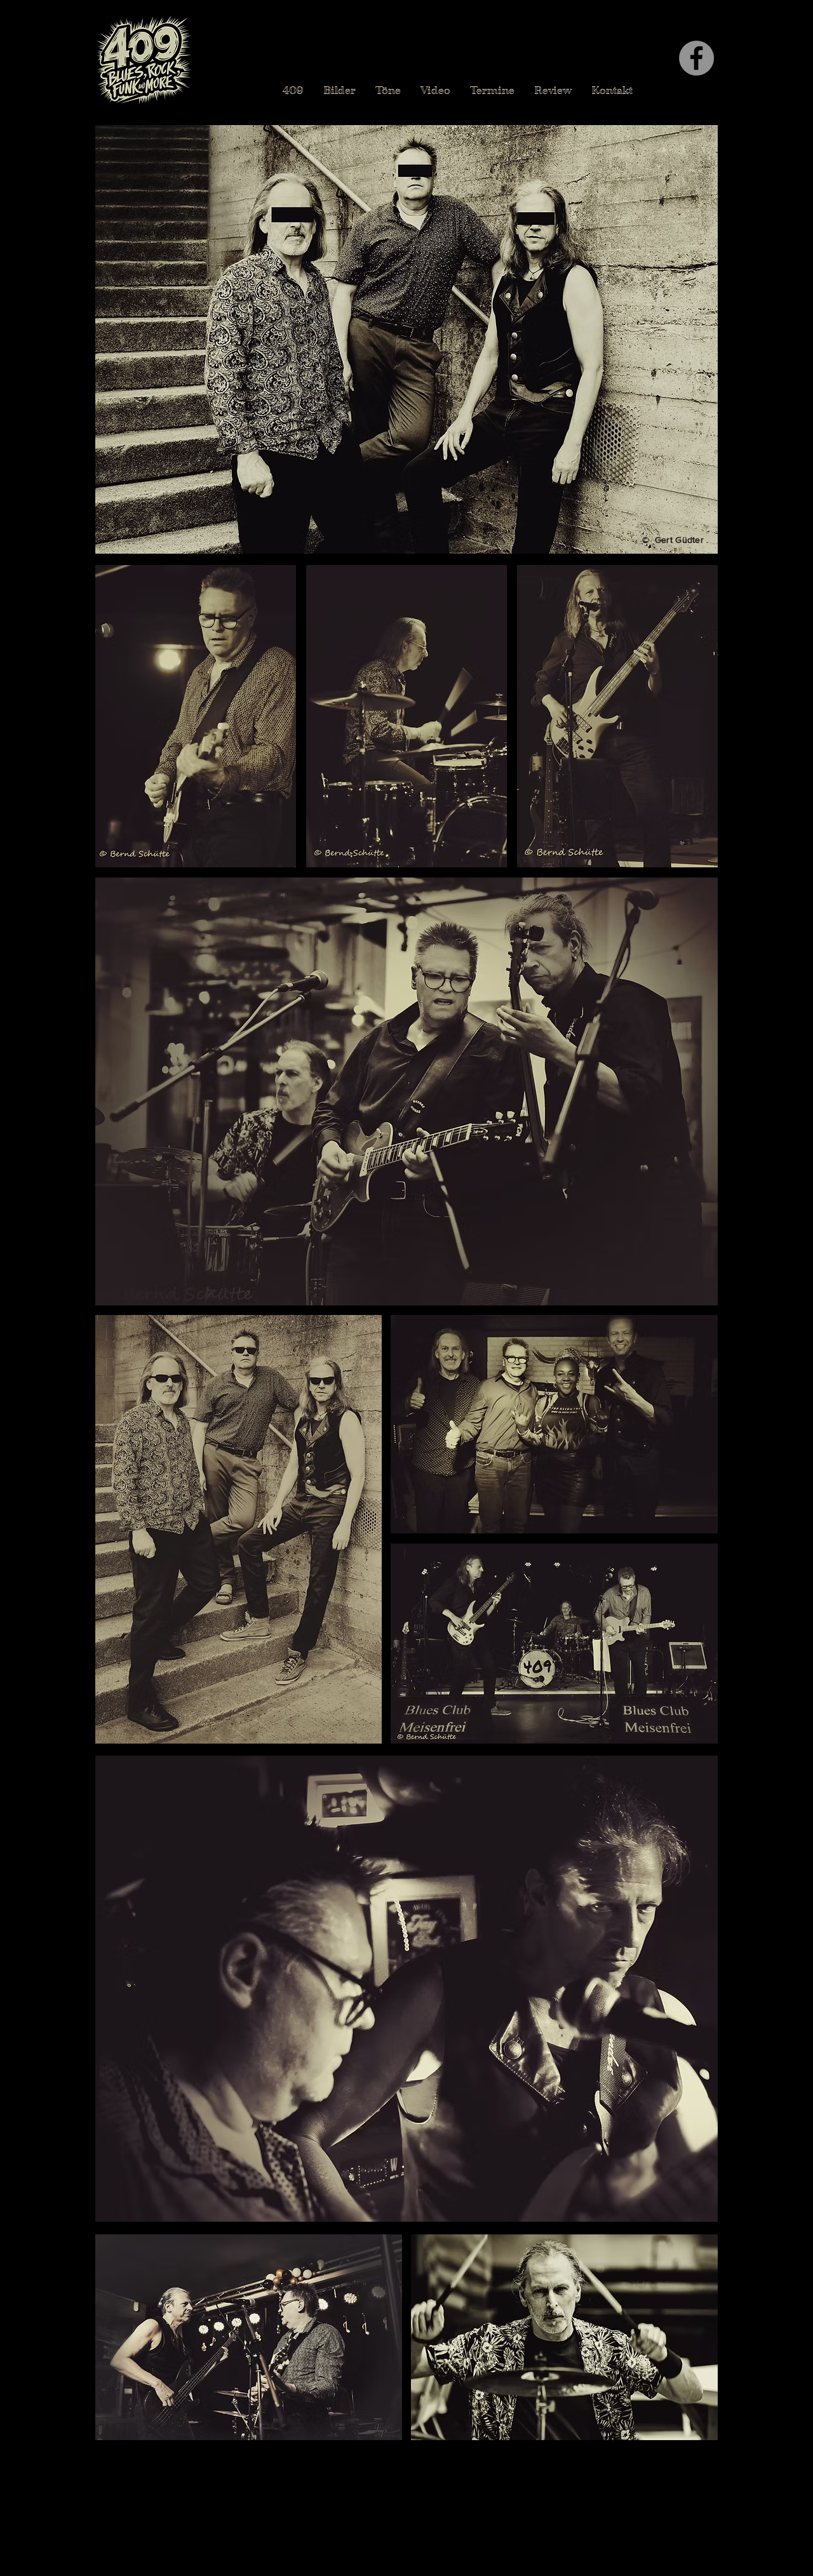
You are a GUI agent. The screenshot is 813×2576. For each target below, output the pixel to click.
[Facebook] (696, 58)
